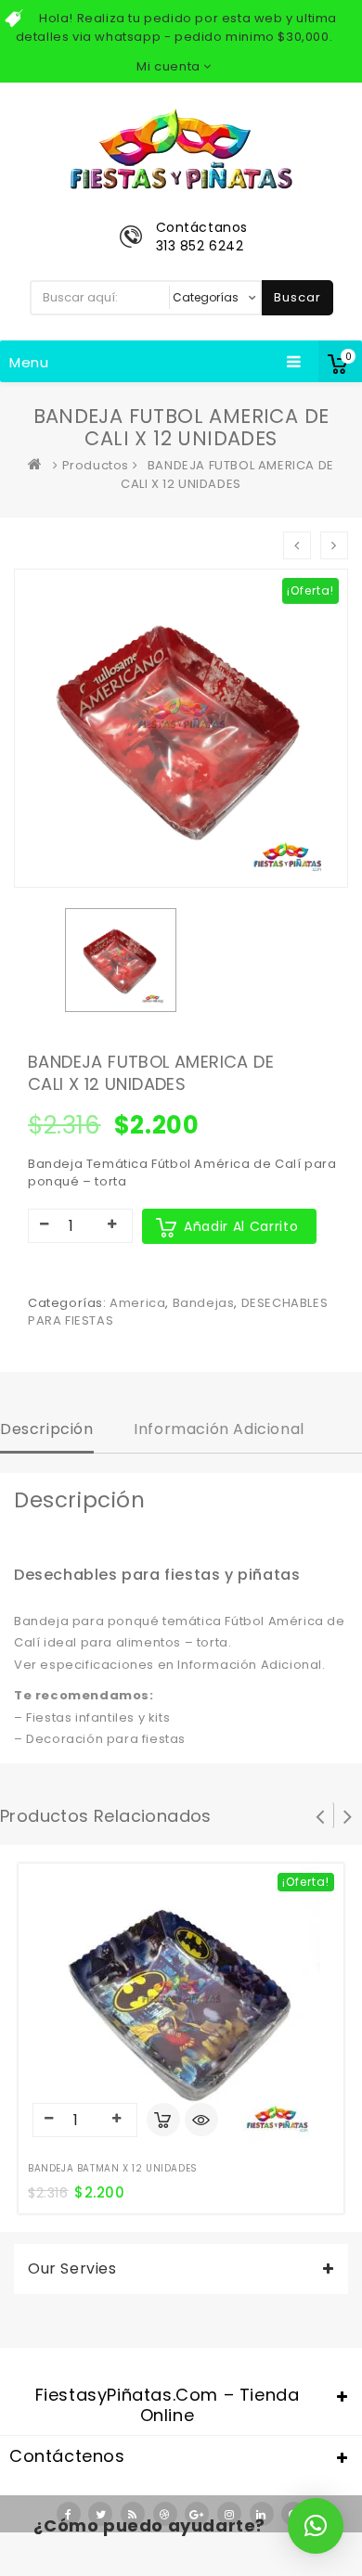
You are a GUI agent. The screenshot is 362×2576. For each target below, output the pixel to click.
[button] (316, 2526)
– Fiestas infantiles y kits (92, 1717)
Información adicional (219, 1429)
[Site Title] (181, 148)
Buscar (297, 297)
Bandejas (204, 1303)
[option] (121, 960)
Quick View (201, 2121)
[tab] (47, 1431)
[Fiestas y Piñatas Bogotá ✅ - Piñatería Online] (39, 465)
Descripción (47, 1429)
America (137, 1303)
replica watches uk (113, 2565)
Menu (29, 362)
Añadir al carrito (241, 1226)
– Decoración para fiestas (100, 1739)
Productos (96, 465)
